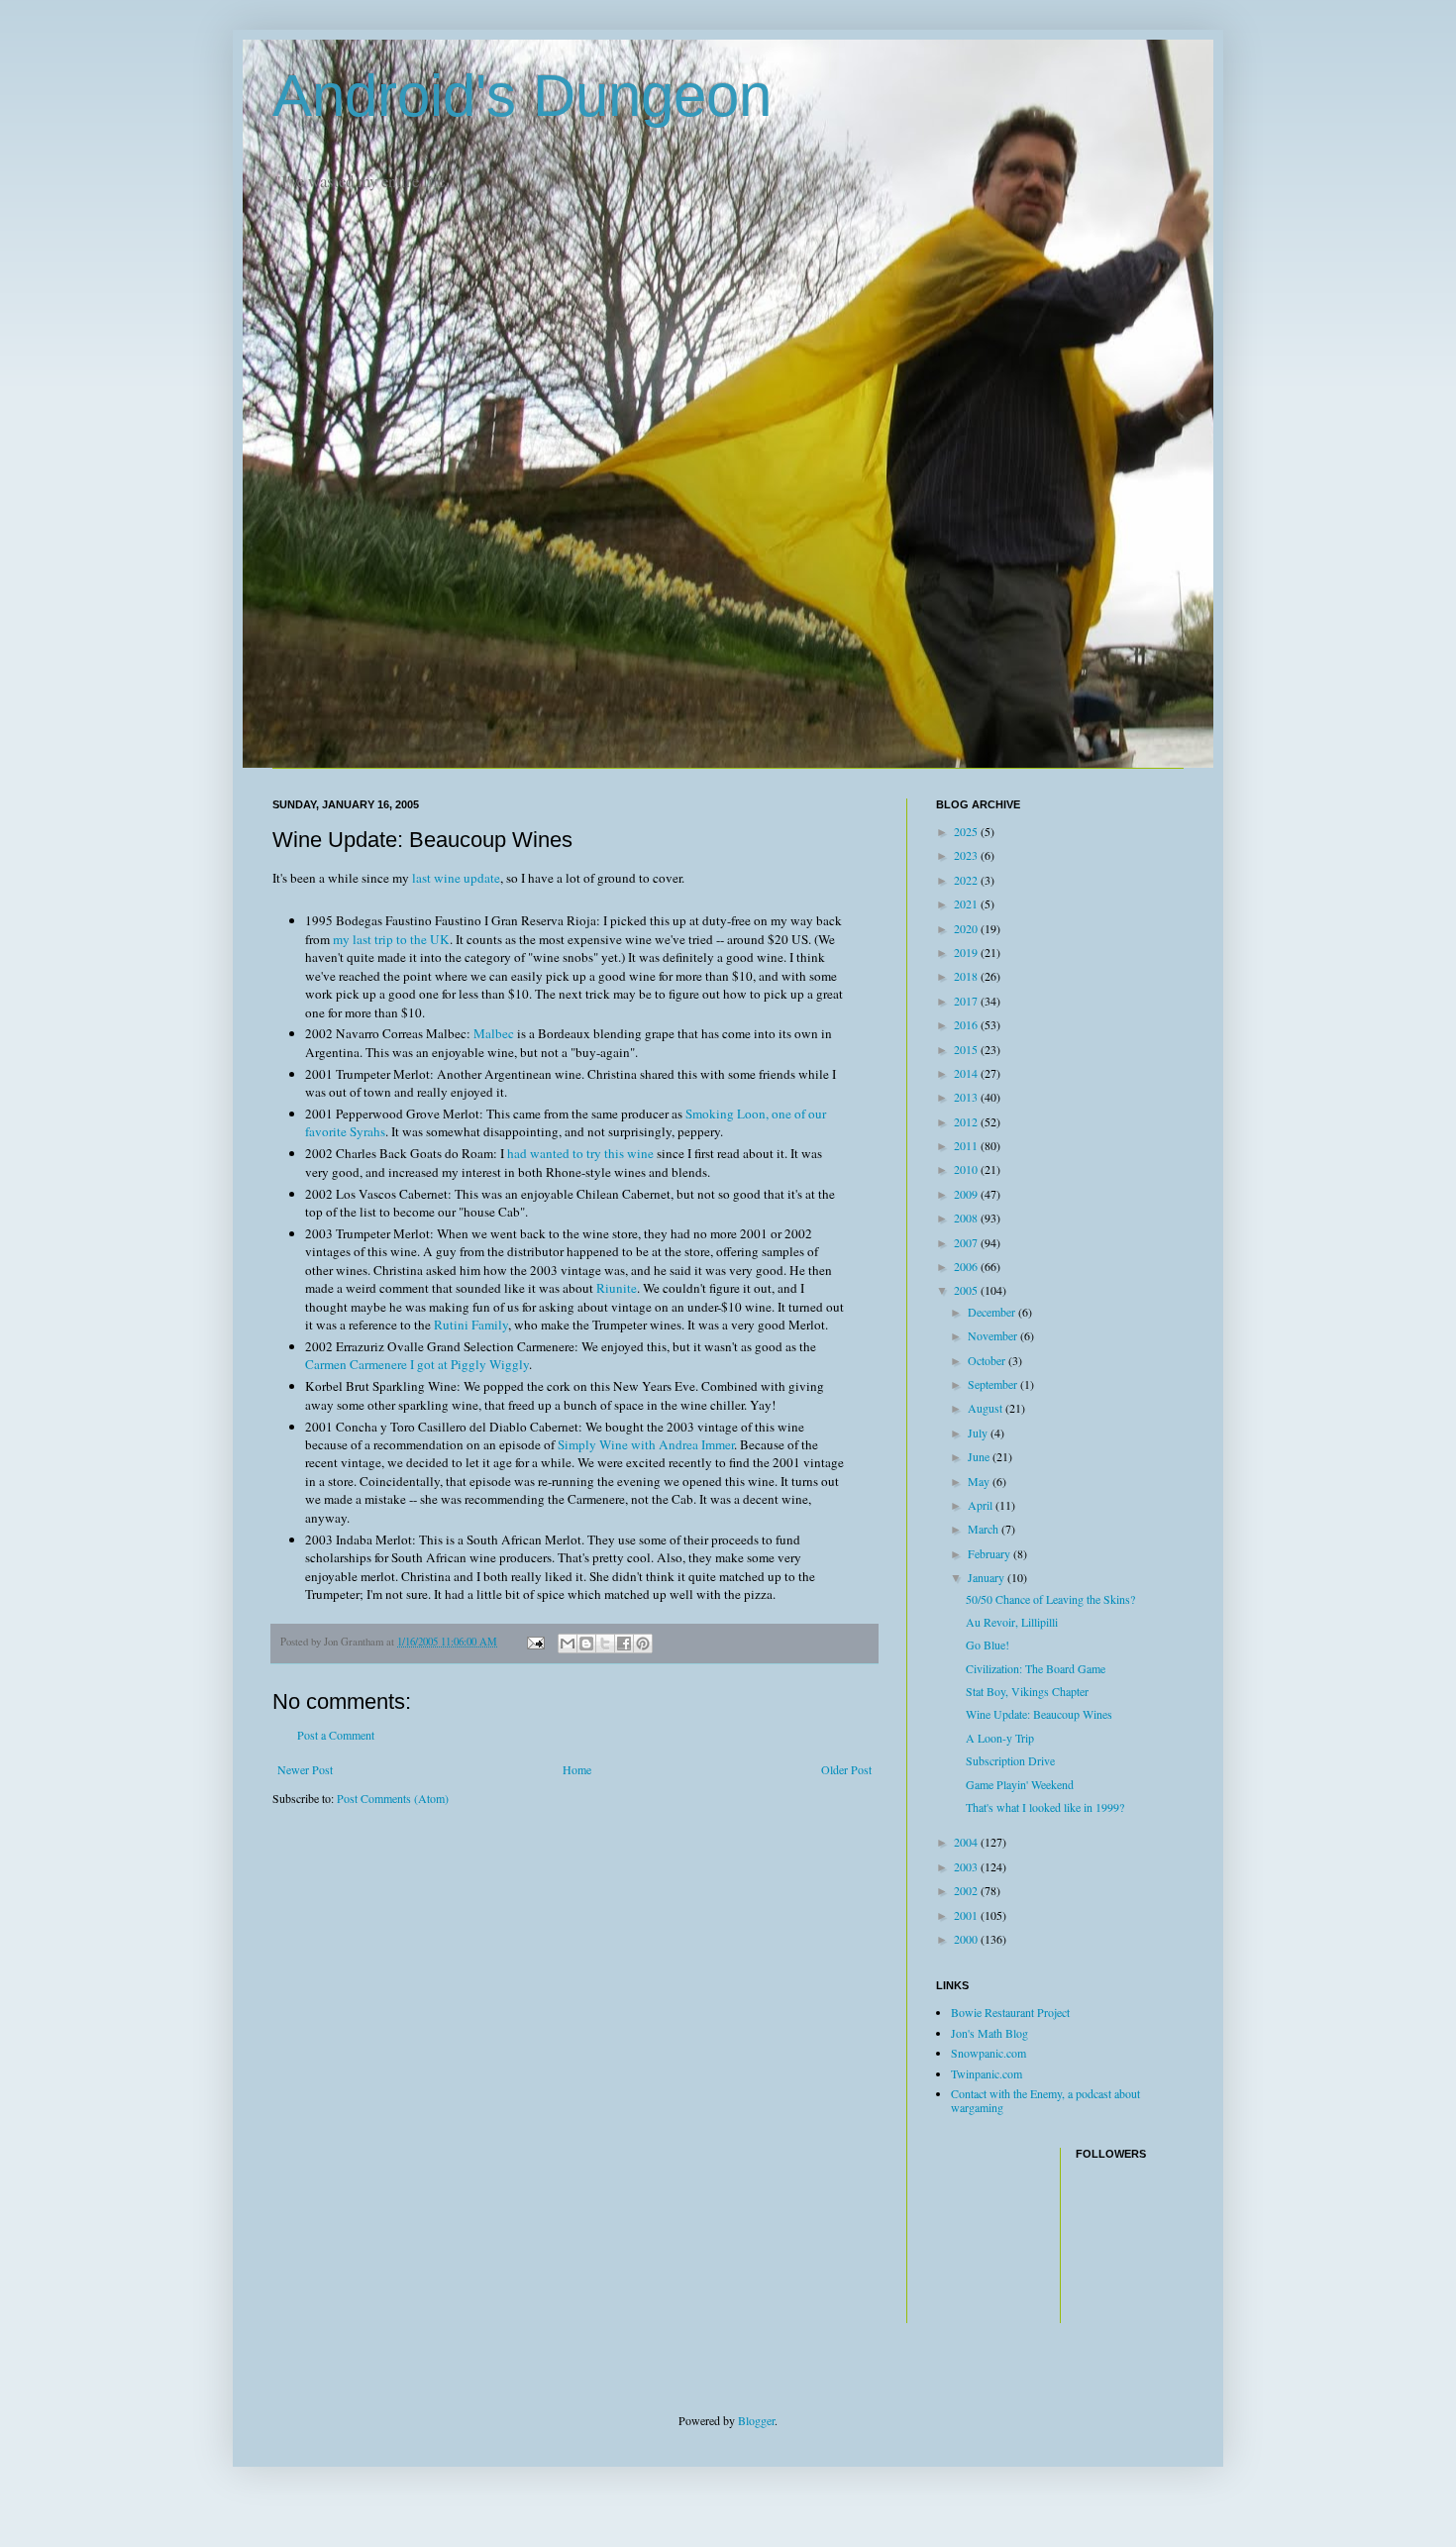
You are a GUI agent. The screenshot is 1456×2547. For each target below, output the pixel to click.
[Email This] (568, 1644)
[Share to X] (605, 1644)
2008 (967, 1218)
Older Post (846, 1769)
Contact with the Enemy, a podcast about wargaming (1045, 2100)
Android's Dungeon (522, 96)
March (985, 1529)
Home (577, 1769)
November (994, 1335)
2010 (967, 1169)
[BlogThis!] (586, 1644)
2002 (967, 1890)
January (988, 1577)
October (988, 1360)
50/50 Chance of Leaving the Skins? (1050, 1599)
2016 (967, 1024)
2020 (967, 928)
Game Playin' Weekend (1020, 1784)
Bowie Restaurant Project (1010, 2012)
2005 (967, 1290)
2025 (967, 831)
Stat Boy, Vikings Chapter (1027, 1691)
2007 (967, 1242)
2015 (967, 1049)
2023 (967, 855)
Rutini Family (471, 1325)
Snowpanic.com (988, 2053)
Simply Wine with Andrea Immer (646, 1444)
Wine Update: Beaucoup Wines (1039, 1714)
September (994, 1384)
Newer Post (305, 1769)
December (993, 1312)
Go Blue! (988, 1645)
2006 (967, 1266)
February (990, 1553)
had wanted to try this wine (580, 1153)
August (987, 1408)
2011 (967, 1145)
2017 (967, 1001)
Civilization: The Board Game (1036, 1668)
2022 (967, 880)
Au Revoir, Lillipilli (1012, 1622)
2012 (967, 1121)
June (980, 1456)
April (982, 1505)
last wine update (456, 878)
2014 (967, 1073)
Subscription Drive (1010, 1760)
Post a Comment (336, 1735)
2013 (967, 1097)
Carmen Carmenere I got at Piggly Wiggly (417, 1364)
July (979, 1433)
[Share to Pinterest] (643, 1644)
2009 (967, 1194)
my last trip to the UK (391, 939)
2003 (967, 1866)
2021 (967, 903)
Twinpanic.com (987, 2073)
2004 (967, 1842)
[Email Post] (535, 1642)
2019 (967, 952)
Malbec (494, 1033)
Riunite (617, 1288)
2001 (967, 1915)
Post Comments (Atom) (393, 1798)
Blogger (756, 2420)
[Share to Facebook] (624, 1644)
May (980, 1481)
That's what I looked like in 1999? (1045, 1807)
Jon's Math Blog (989, 2033)
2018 (967, 976)
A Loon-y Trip (1000, 1738)
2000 (967, 1939)
